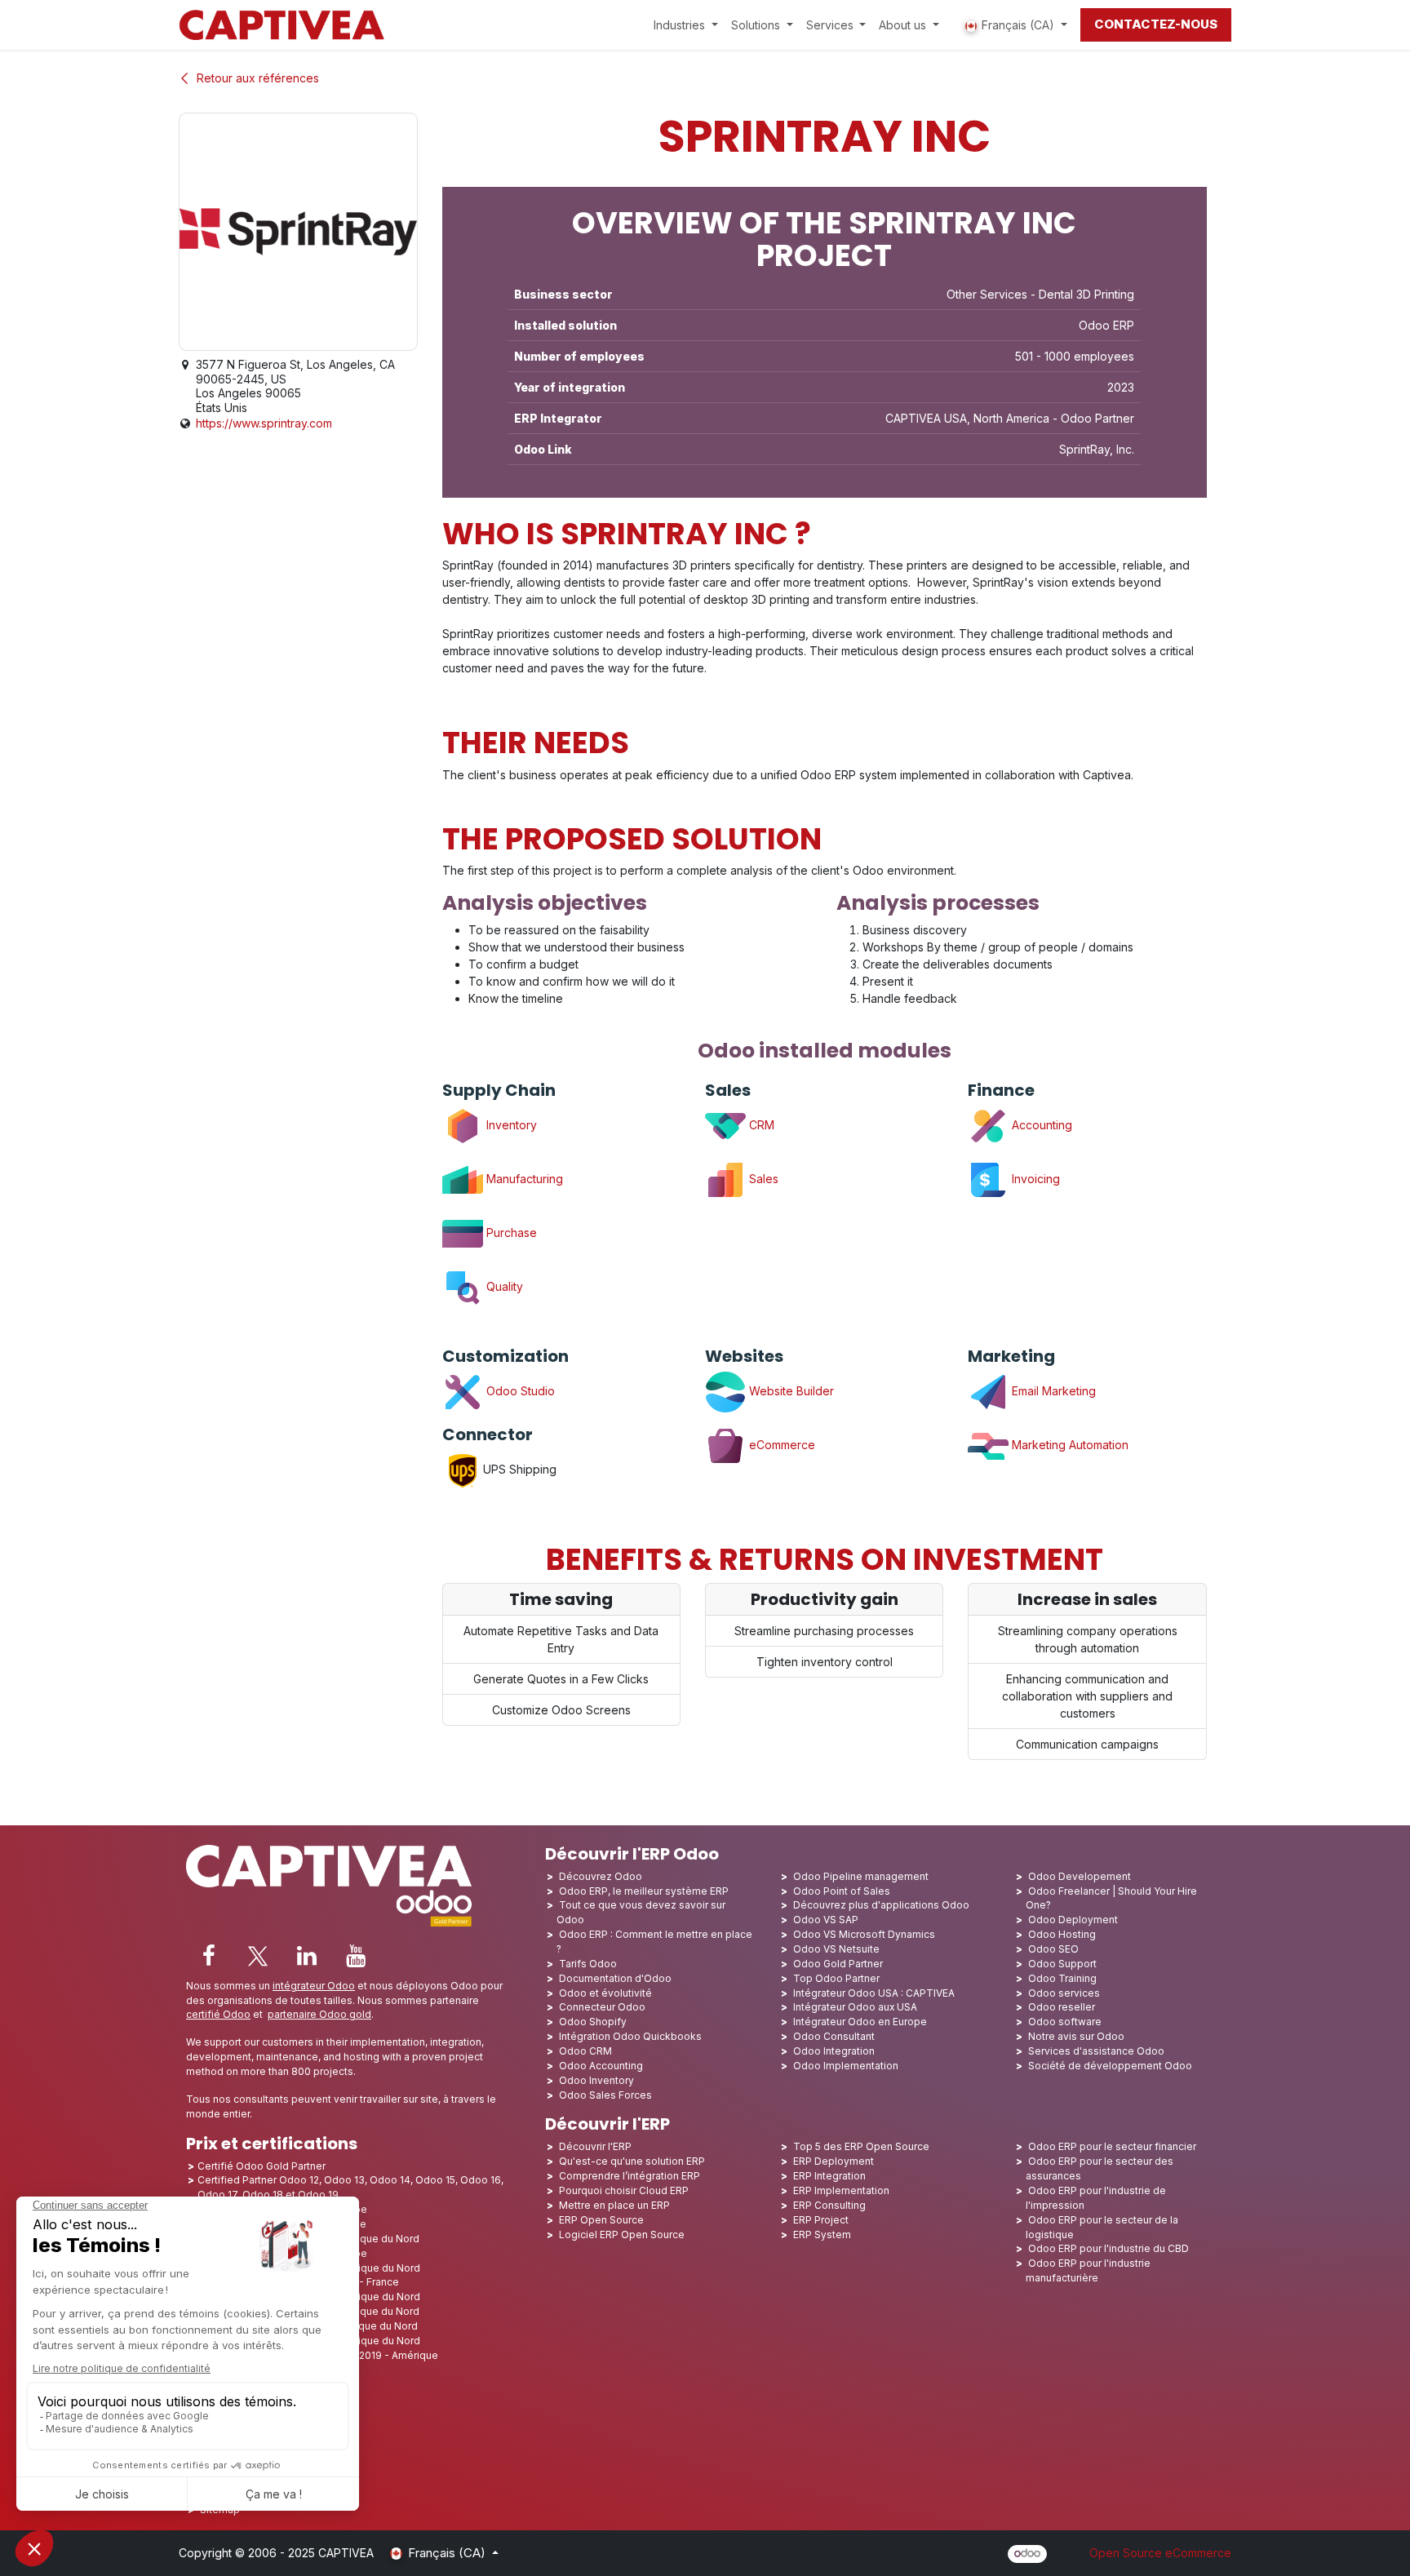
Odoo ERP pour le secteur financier (1112, 2146)
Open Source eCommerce (1160, 2553)
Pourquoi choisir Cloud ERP (624, 2190)
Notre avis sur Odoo (1076, 2036)
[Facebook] (209, 1956)
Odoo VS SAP (826, 1920)
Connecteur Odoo (602, 2007)
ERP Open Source (601, 2220)
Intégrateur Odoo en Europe (860, 2022)
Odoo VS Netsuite (836, 1949)
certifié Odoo (218, 2014)
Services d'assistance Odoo (1096, 2051)
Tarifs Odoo (588, 1964)
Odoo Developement (1080, 1876)
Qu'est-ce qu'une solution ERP (632, 2161)
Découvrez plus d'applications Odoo (881, 1905)
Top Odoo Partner (836, 1978)
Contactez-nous (1156, 24)
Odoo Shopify (593, 2022)
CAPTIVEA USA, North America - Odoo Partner (1010, 418)
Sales (764, 1179)
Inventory (510, 1125)
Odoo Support (1062, 1964)
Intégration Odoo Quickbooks (630, 2036)
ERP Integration (829, 2176)
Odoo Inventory (596, 2080)
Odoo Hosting (1062, 1934)
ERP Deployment (834, 2161)
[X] (258, 1956)
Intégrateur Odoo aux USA (855, 2007)
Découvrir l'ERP (595, 2146)
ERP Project (821, 2220)
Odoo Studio (519, 1391)
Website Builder (790, 1391)
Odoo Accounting (601, 2066)
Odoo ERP (1106, 325)
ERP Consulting (829, 2205)
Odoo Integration (834, 2051)
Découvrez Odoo (601, 1876)
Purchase (510, 1233)
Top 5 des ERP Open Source (861, 2146)
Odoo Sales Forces (605, 2095)
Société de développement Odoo (1110, 2066)
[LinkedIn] (307, 1956)
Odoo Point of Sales (842, 1891)
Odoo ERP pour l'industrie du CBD (1108, 2248)
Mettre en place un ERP (614, 2205)
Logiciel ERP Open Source (622, 2235)
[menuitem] (686, 25)
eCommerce (780, 1445)
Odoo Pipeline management (861, 1876)
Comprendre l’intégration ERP (630, 2176)
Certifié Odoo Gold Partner (262, 2166)
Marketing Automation (1069, 1445)
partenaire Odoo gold (319, 2014)
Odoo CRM (585, 2051)
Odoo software (1065, 2022)
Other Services (987, 294)
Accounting (1040, 1125)
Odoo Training (1062, 1978)
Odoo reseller (1062, 2007)
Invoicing (1034, 1179)
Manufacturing (523, 1179)
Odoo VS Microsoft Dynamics (864, 1934)
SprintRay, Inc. (1097, 449)
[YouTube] (356, 1956)
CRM (760, 1125)
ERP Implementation (841, 2190)
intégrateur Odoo (314, 1986)
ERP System (822, 2235)
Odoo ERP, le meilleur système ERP (644, 1891)
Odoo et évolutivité (605, 1993)
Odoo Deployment (1073, 1920)
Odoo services (1064, 1993)
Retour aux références (258, 78)
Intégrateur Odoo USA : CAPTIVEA (874, 1993)
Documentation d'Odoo (615, 1978)
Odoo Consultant (834, 2036)
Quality (503, 1286)
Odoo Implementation (846, 2066)
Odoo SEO (1053, 1949)
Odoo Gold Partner (838, 1964)
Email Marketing (1052, 1391)
